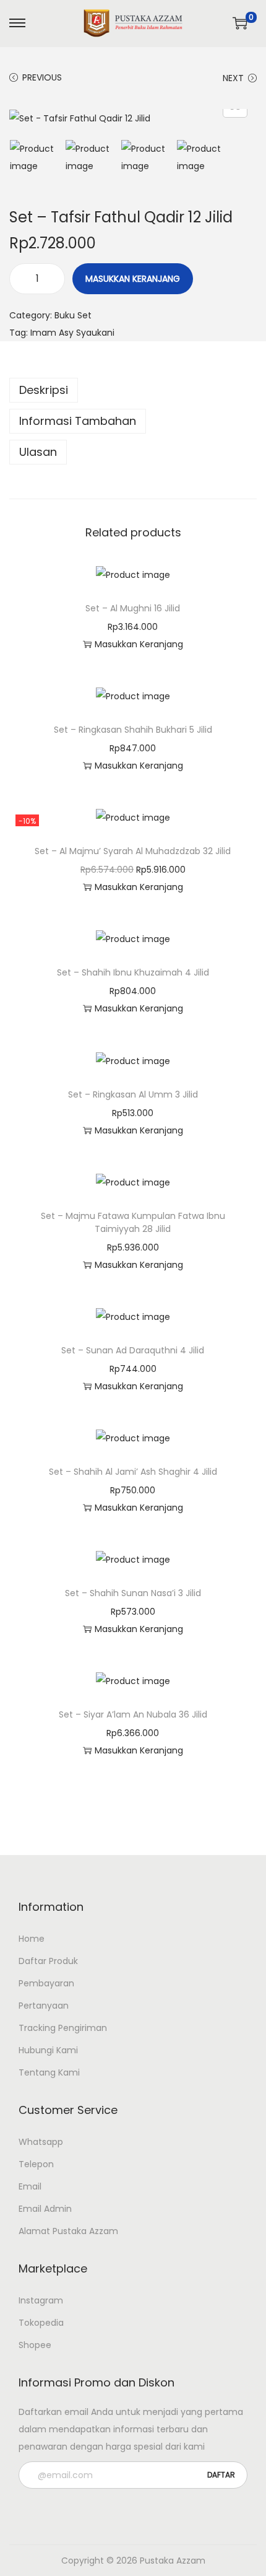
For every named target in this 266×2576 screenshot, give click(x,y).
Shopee (35, 2345)
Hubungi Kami (48, 2050)
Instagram (41, 2300)
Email (30, 2186)
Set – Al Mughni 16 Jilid (133, 608)
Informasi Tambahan (78, 421)
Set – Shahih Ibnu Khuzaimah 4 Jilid (133, 972)
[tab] (133, 390)
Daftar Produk (48, 1961)
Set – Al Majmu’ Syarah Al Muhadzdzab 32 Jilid (133, 851)
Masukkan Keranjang (133, 279)
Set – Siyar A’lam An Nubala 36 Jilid (133, 1714)
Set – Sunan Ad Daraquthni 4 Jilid (133, 1350)
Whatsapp (41, 2142)
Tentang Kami (49, 2072)
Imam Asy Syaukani (72, 333)
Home (32, 1939)
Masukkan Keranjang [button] (139, 644)
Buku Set (73, 315)
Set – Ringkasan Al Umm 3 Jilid (133, 1094)
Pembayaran (46, 1983)
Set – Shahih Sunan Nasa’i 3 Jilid (133, 1593)
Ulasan (38, 452)
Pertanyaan (44, 2006)
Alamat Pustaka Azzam (68, 2231)
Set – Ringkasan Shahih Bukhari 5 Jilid (133, 730)
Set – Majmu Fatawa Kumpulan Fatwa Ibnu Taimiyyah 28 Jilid (133, 1222)
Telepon (36, 2164)
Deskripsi (44, 390)
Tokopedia (41, 2323)
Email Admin (45, 2209)
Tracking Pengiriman (63, 2028)
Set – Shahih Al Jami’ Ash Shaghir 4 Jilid (133, 1472)
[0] (240, 23)
